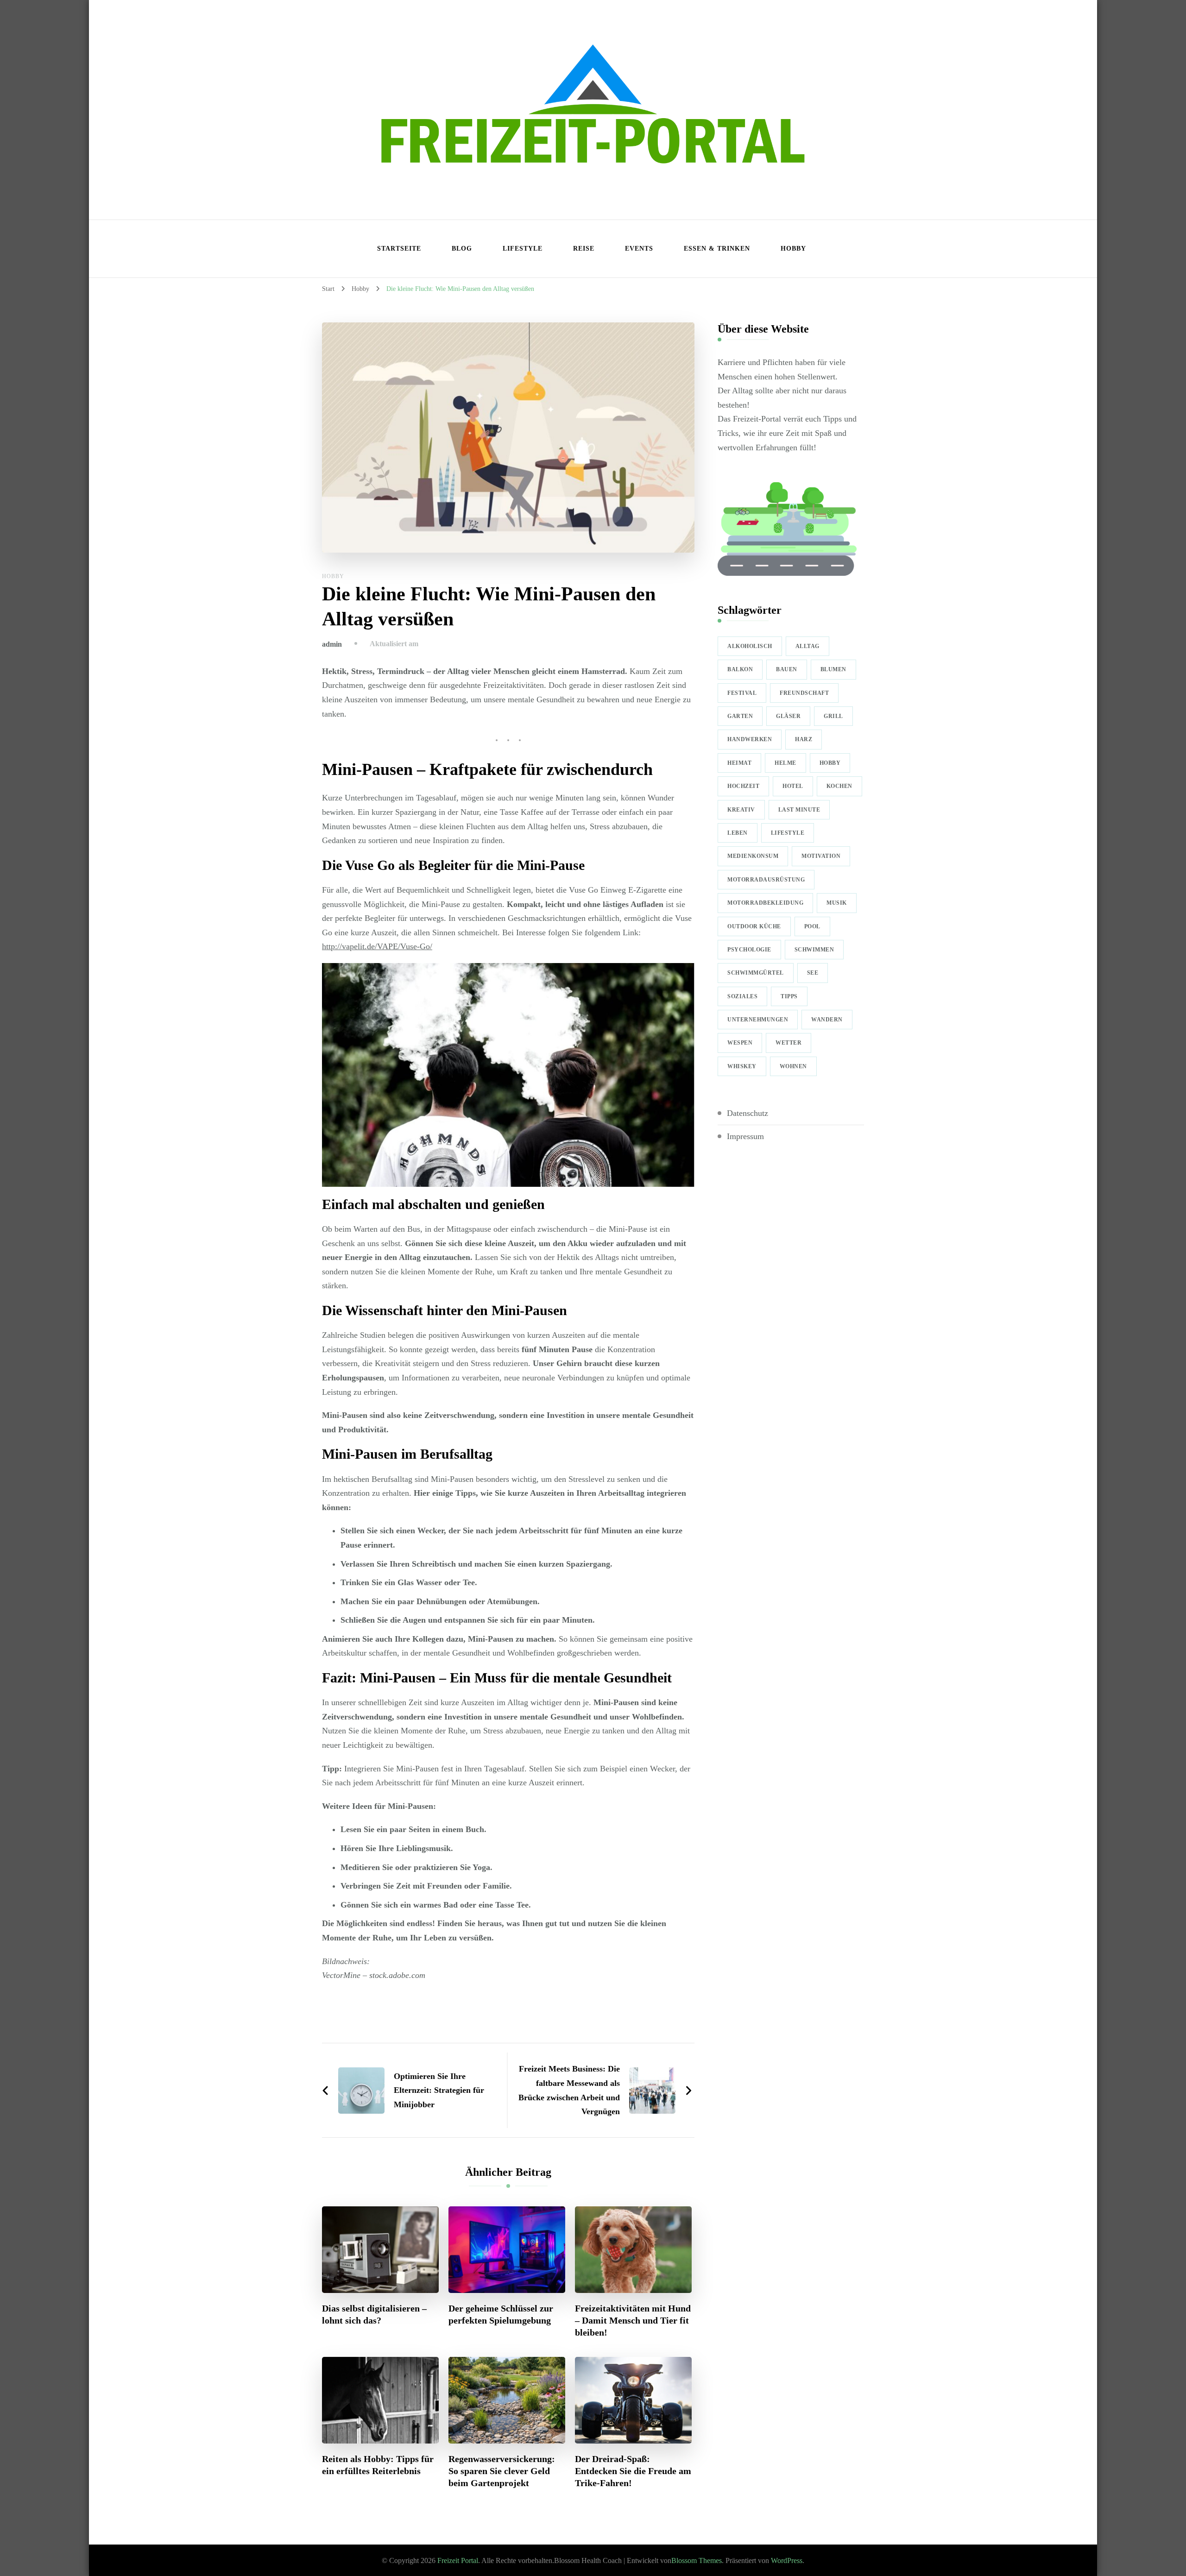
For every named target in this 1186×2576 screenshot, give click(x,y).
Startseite (399, 249)
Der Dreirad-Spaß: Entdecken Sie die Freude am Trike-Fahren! (633, 2471)
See (813, 973)
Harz (804, 739)
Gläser (788, 716)
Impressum (745, 1136)
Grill (833, 716)
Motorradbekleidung (765, 903)
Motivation (821, 856)
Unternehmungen (758, 1020)
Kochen (839, 786)
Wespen (740, 1043)
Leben (738, 833)
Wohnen (793, 1066)
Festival (742, 693)
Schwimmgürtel (756, 973)
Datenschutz (748, 1113)
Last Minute (799, 810)
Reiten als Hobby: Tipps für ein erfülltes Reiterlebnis (378, 2465)
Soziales (742, 996)
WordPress (787, 2560)
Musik (837, 903)
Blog (462, 249)
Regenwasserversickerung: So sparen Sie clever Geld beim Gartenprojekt (502, 2471)
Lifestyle (523, 249)
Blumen (833, 669)
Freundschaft (804, 693)
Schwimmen (814, 950)
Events (639, 249)
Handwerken (750, 739)
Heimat (739, 763)
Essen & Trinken (717, 249)
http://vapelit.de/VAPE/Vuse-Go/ (377, 946)
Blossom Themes (697, 2560)
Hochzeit (743, 786)
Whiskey (742, 1066)
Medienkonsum (753, 856)
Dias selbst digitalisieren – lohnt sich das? (374, 2314)
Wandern (827, 1020)
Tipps (789, 996)
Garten (740, 716)
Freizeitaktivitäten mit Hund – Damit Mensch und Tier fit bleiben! (633, 2320)
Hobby (793, 249)
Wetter (789, 1043)
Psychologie (749, 950)
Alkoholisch (750, 646)
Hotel (793, 786)
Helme (785, 763)
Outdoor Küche (754, 926)
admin (332, 644)
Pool (812, 926)
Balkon (740, 669)
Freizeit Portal (458, 2560)
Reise (584, 249)
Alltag (807, 646)
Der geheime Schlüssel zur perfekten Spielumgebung (501, 2314)
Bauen (787, 669)
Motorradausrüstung (766, 880)
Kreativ (741, 810)
